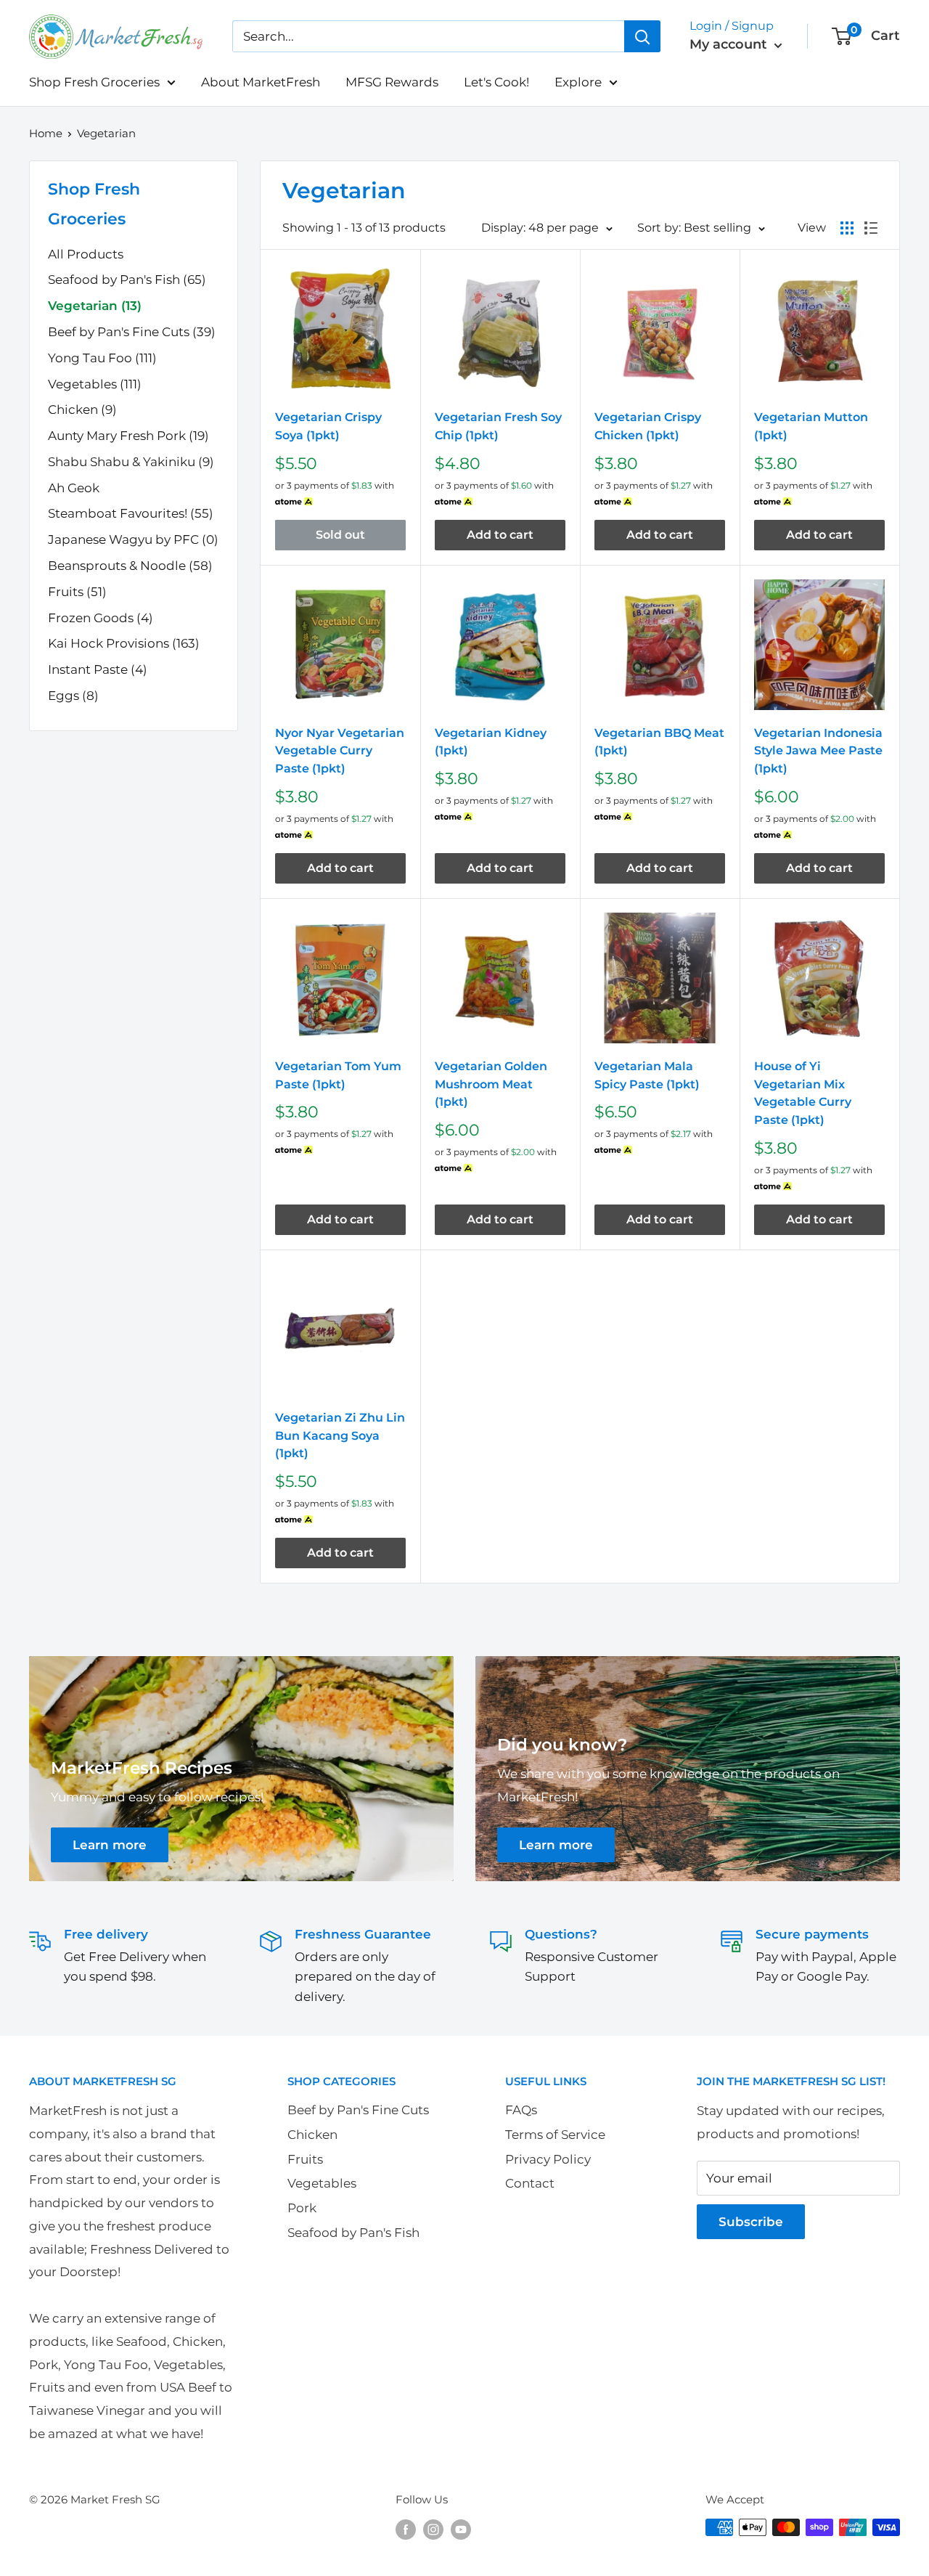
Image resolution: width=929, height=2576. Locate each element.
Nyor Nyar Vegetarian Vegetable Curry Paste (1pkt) (340, 751)
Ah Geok (74, 488)
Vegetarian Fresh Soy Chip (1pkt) (498, 426)
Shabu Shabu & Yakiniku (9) (131, 462)
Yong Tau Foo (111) (102, 358)
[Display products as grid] (847, 228)
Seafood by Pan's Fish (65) (127, 280)
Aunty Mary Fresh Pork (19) (128, 436)
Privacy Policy (548, 2159)
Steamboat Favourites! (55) (131, 513)
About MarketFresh (261, 82)
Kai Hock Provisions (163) (124, 643)
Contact (530, 2183)
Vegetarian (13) (95, 306)
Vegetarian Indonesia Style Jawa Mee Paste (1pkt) (818, 751)
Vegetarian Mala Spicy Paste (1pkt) (647, 1075)
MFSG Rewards (392, 82)
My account (730, 44)
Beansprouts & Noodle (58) (130, 566)
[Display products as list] (871, 228)
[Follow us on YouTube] (461, 2529)
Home (46, 133)
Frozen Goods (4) (101, 618)
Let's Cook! (496, 82)
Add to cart (500, 535)
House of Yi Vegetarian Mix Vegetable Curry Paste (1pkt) (803, 1093)
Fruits (305, 2159)
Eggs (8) (73, 696)
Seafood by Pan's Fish (353, 2233)
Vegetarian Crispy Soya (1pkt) (328, 426)
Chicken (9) (82, 409)
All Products (86, 254)
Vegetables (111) (95, 384)
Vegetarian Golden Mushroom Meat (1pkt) (491, 1084)
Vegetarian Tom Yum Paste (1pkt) (338, 1075)
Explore (578, 82)
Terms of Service (555, 2135)
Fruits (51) (77, 592)
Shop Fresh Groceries (94, 82)
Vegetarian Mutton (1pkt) (811, 426)
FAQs (521, 2110)
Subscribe (751, 2222)
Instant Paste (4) (98, 669)
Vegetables (322, 2183)
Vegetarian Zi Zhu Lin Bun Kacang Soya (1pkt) (340, 1436)
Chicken (312, 2135)
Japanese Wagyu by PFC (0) (133, 539)
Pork (302, 2208)
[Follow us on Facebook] (406, 2529)
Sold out (340, 535)
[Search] (642, 36)
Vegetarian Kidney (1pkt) (491, 742)
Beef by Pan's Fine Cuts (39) (132, 332)
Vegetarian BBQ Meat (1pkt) (659, 742)
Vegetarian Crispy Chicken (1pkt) (648, 426)
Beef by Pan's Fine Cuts (358, 2110)
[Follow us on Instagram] (433, 2529)
